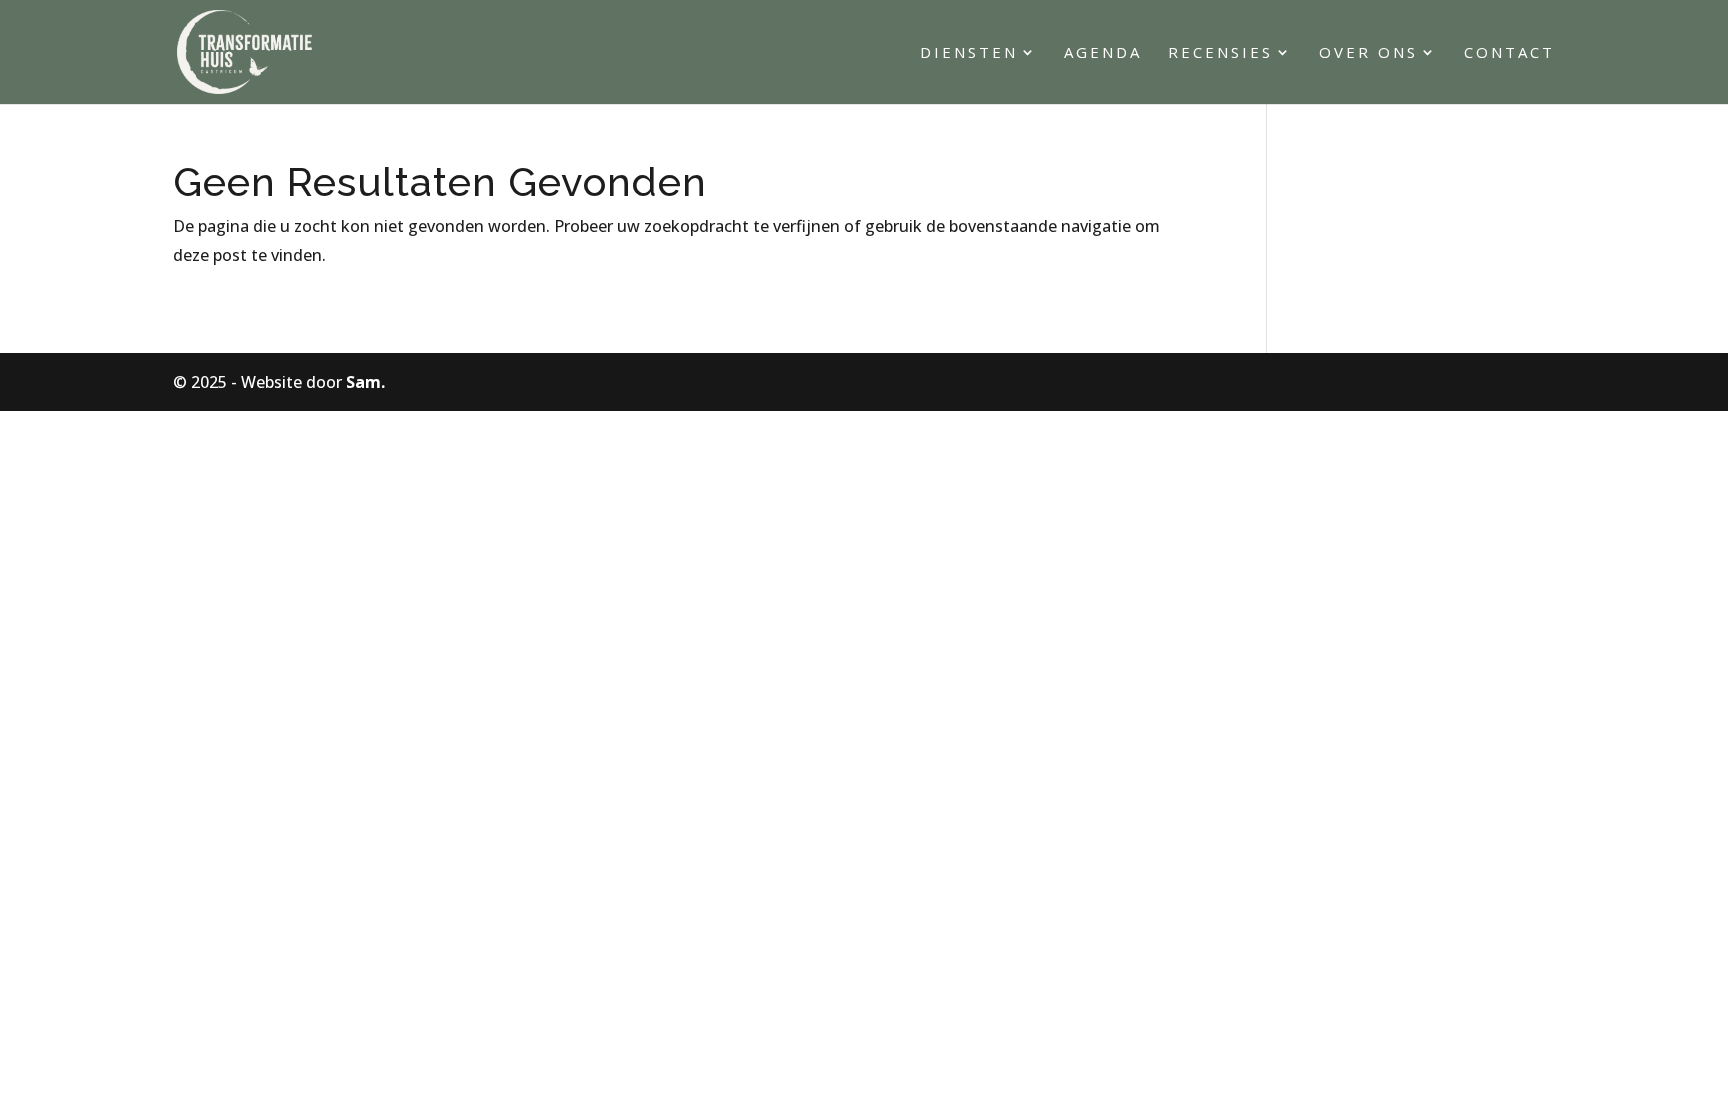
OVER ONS (1368, 53)
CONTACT (1509, 53)
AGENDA (1103, 53)
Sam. (365, 382)
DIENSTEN (969, 53)
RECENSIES (1220, 53)
